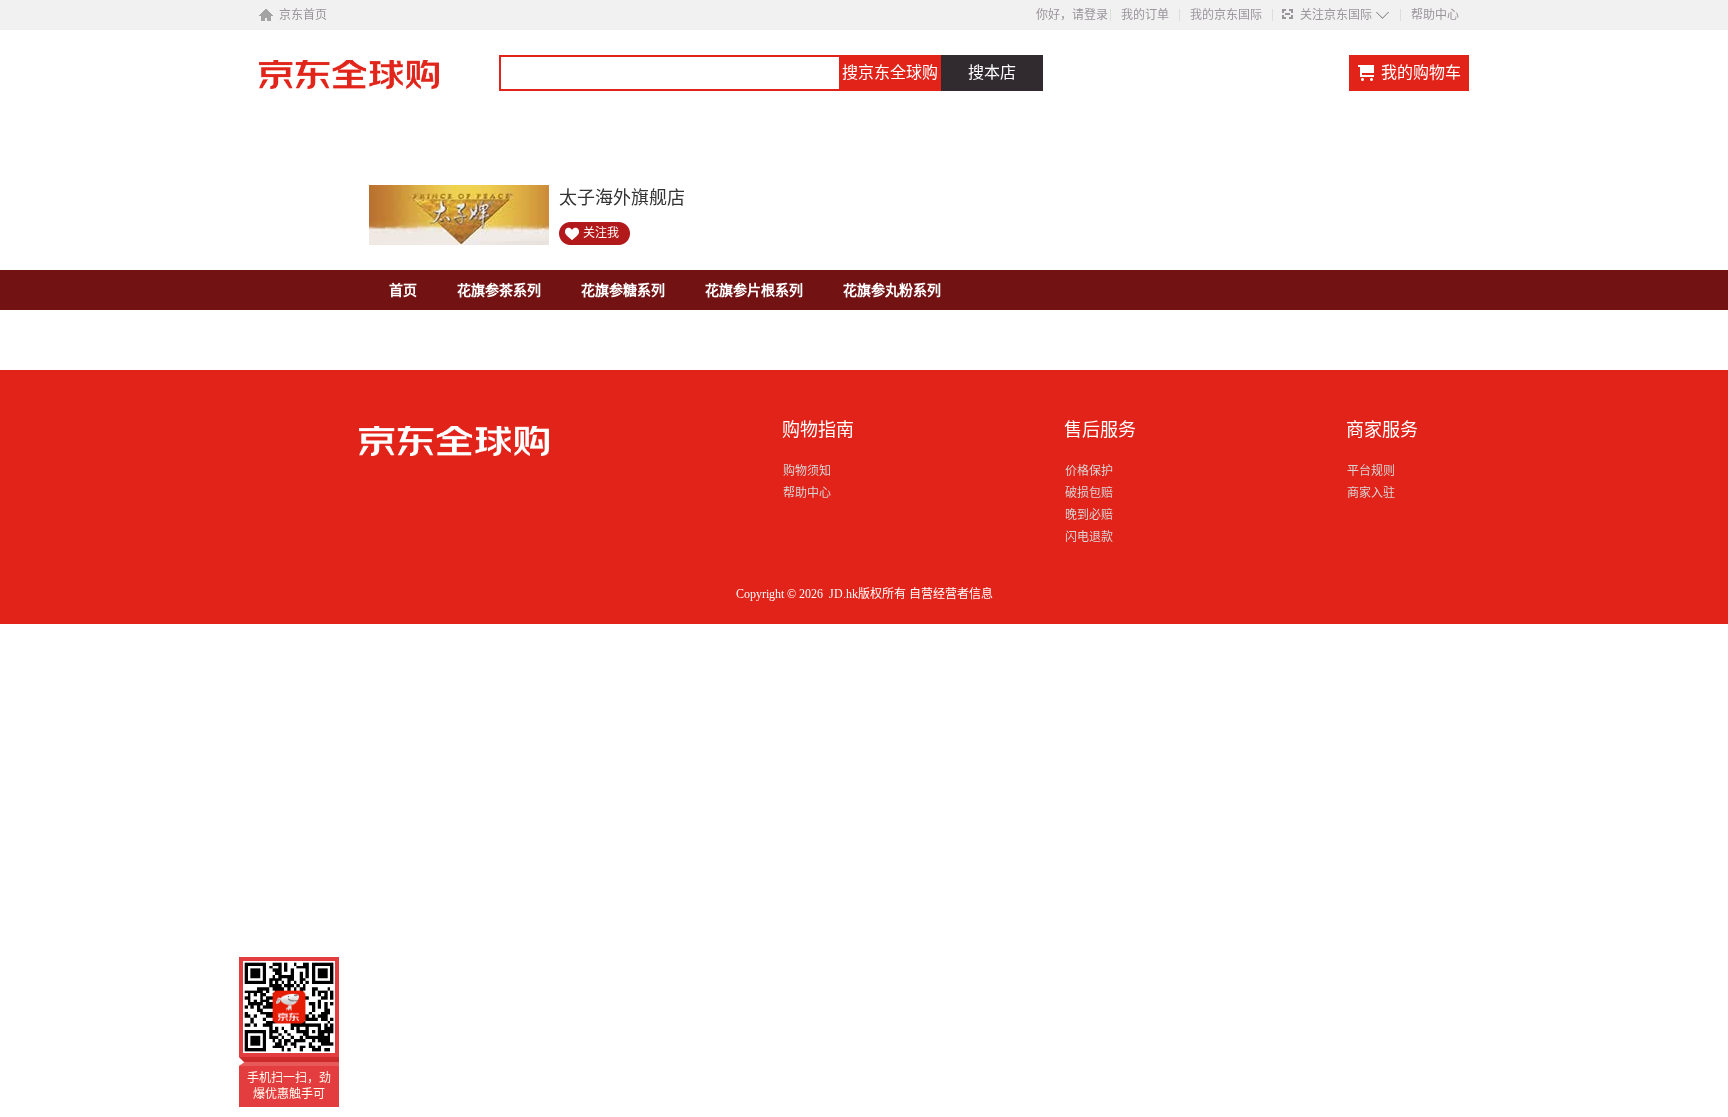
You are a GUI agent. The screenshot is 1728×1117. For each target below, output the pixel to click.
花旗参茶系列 (499, 290)
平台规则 (1371, 471)
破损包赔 (1089, 493)
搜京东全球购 (890, 72)
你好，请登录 (1072, 15)
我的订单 (1145, 15)
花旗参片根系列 (754, 290)
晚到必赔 (1089, 515)
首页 (403, 290)
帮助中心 (1435, 15)
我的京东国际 (1226, 15)
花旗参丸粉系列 (892, 290)
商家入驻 (1371, 493)
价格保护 (1089, 471)
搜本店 (992, 72)
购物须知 (807, 471)
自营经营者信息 (951, 594)
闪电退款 (1089, 537)
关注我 (601, 233)
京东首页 (303, 15)
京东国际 (379, 84)
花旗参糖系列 (623, 290)
